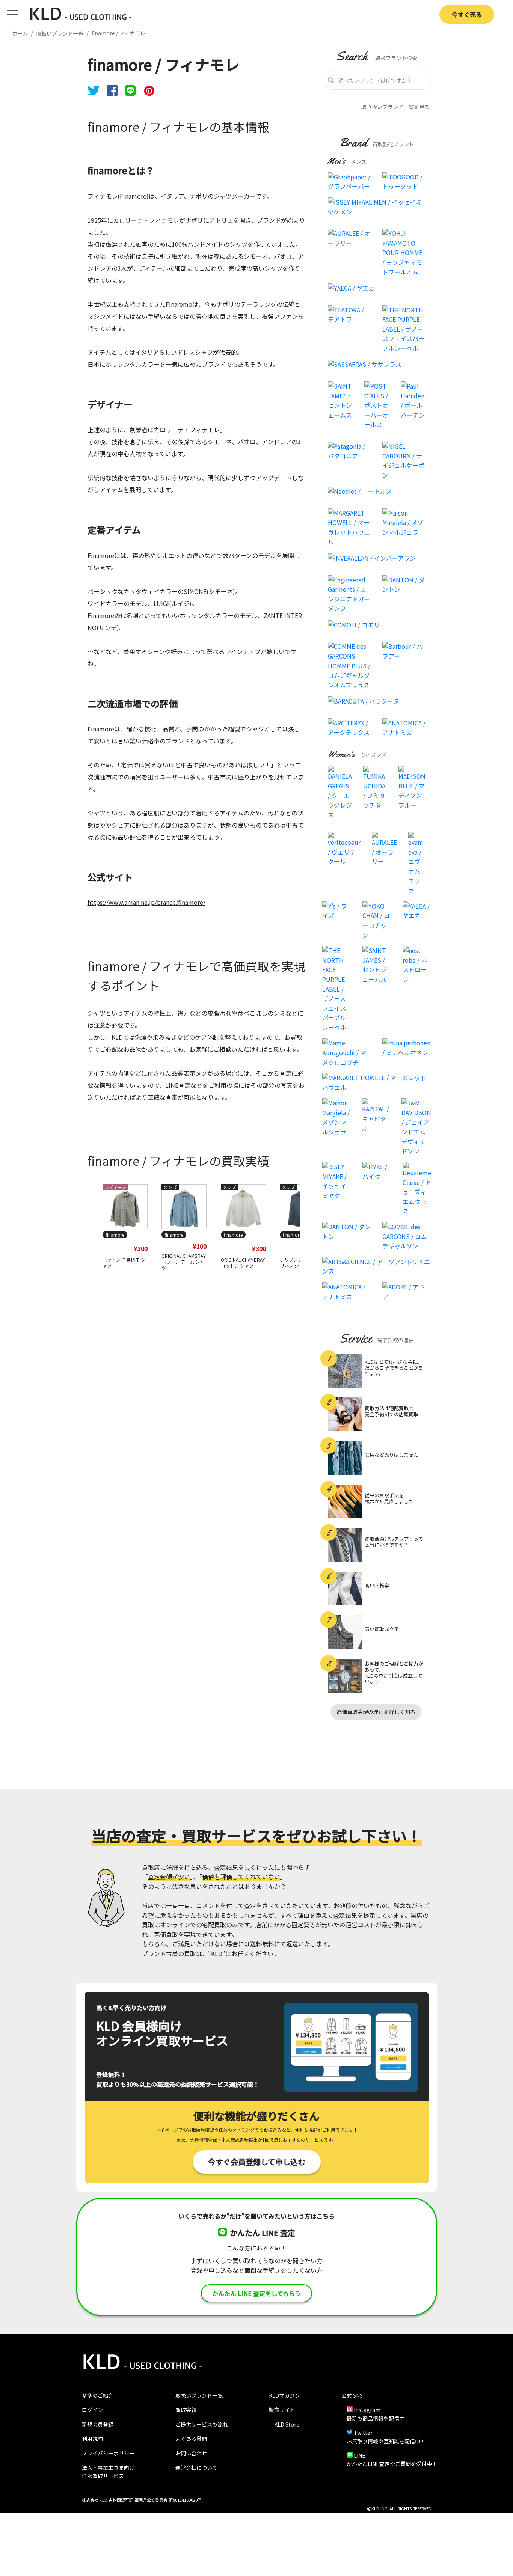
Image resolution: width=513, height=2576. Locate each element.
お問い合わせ (191, 2453)
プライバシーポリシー (108, 2453)
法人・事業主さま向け (108, 2467)
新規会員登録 (98, 2424)
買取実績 (186, 2410)
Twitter (363, 2433)
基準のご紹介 (98, 2395)
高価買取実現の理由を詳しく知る (376, 1712)
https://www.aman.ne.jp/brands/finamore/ (146, 902)
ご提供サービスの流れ (202, 2424)
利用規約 (92, 2439)
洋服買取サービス (103, 2476)
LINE (360, 2455)
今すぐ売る (467, 14)
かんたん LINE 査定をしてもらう (256, 2293)
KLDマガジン (284, 2395)
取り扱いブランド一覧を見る (395, 107)
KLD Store (287, 2424)
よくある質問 (191, 2439)
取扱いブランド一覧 (199, 2395)
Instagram (367, 2410)
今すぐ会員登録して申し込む (257, 2162)
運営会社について (196, 2467)
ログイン (92, 2410)
